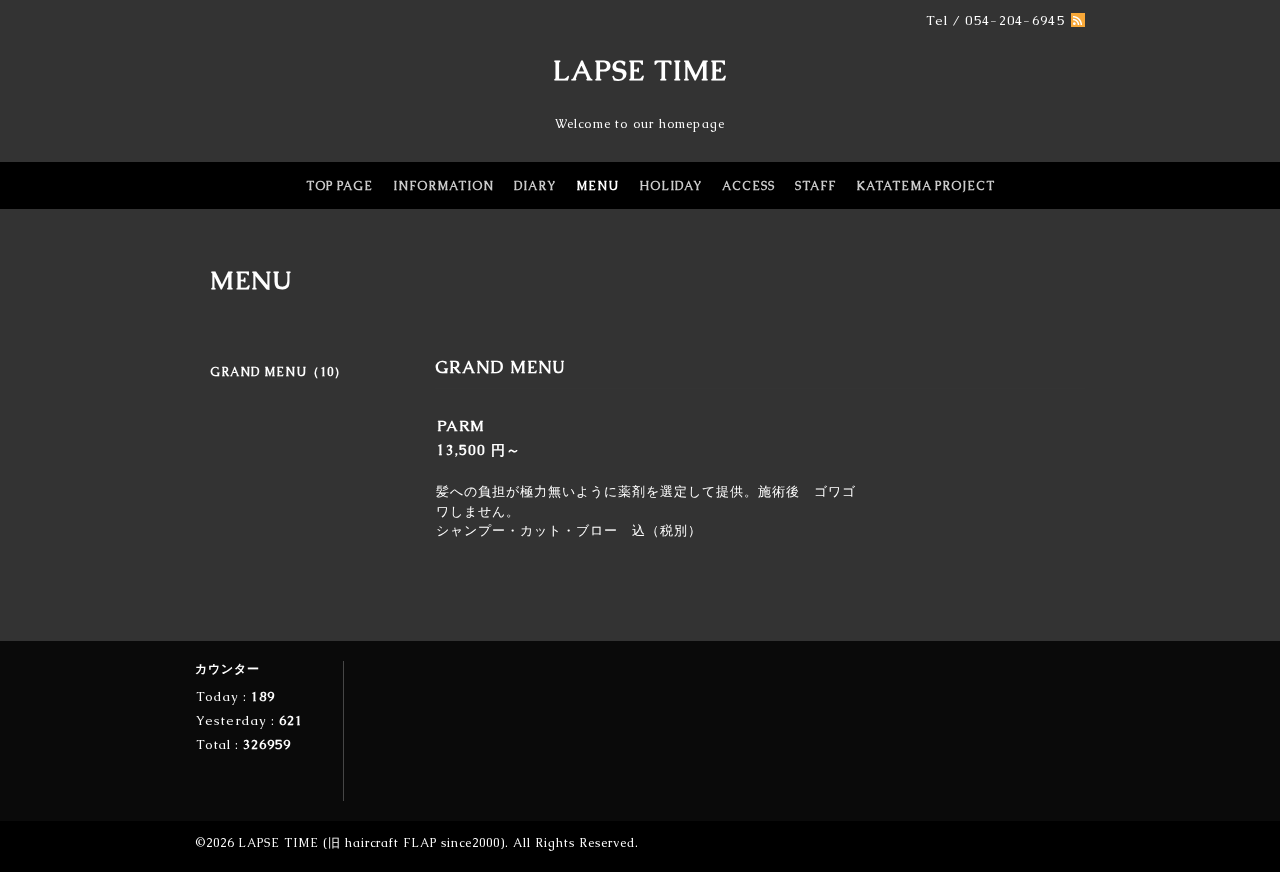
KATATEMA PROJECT (925, 186)
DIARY (535, 186)
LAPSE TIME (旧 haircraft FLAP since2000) (371, 843)
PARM (461, 425)
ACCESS (748, 186)
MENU (597, 186)
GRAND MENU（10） (278, 372)
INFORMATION (443, 186)
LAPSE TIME (640, 70)
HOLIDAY (670, 186)
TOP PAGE (339, 186)
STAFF (815, 186)
